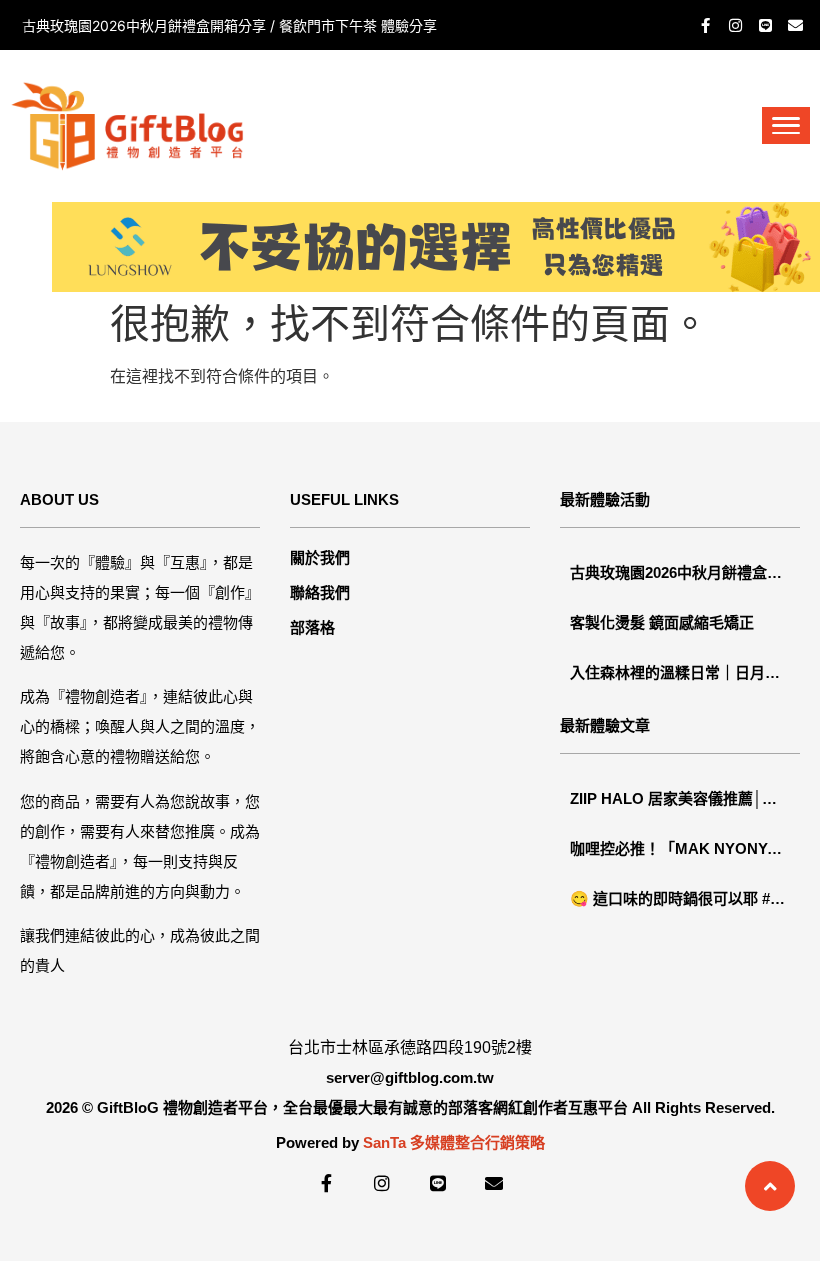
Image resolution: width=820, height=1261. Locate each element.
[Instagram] (735, 25)
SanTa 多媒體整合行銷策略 (454, 1142)
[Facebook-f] (705, 25)
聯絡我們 (320, 592)
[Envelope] (795, 25)
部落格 (312, 627)
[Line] (765, 25)
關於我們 (320, 557)
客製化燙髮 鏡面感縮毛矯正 (108, 25)
